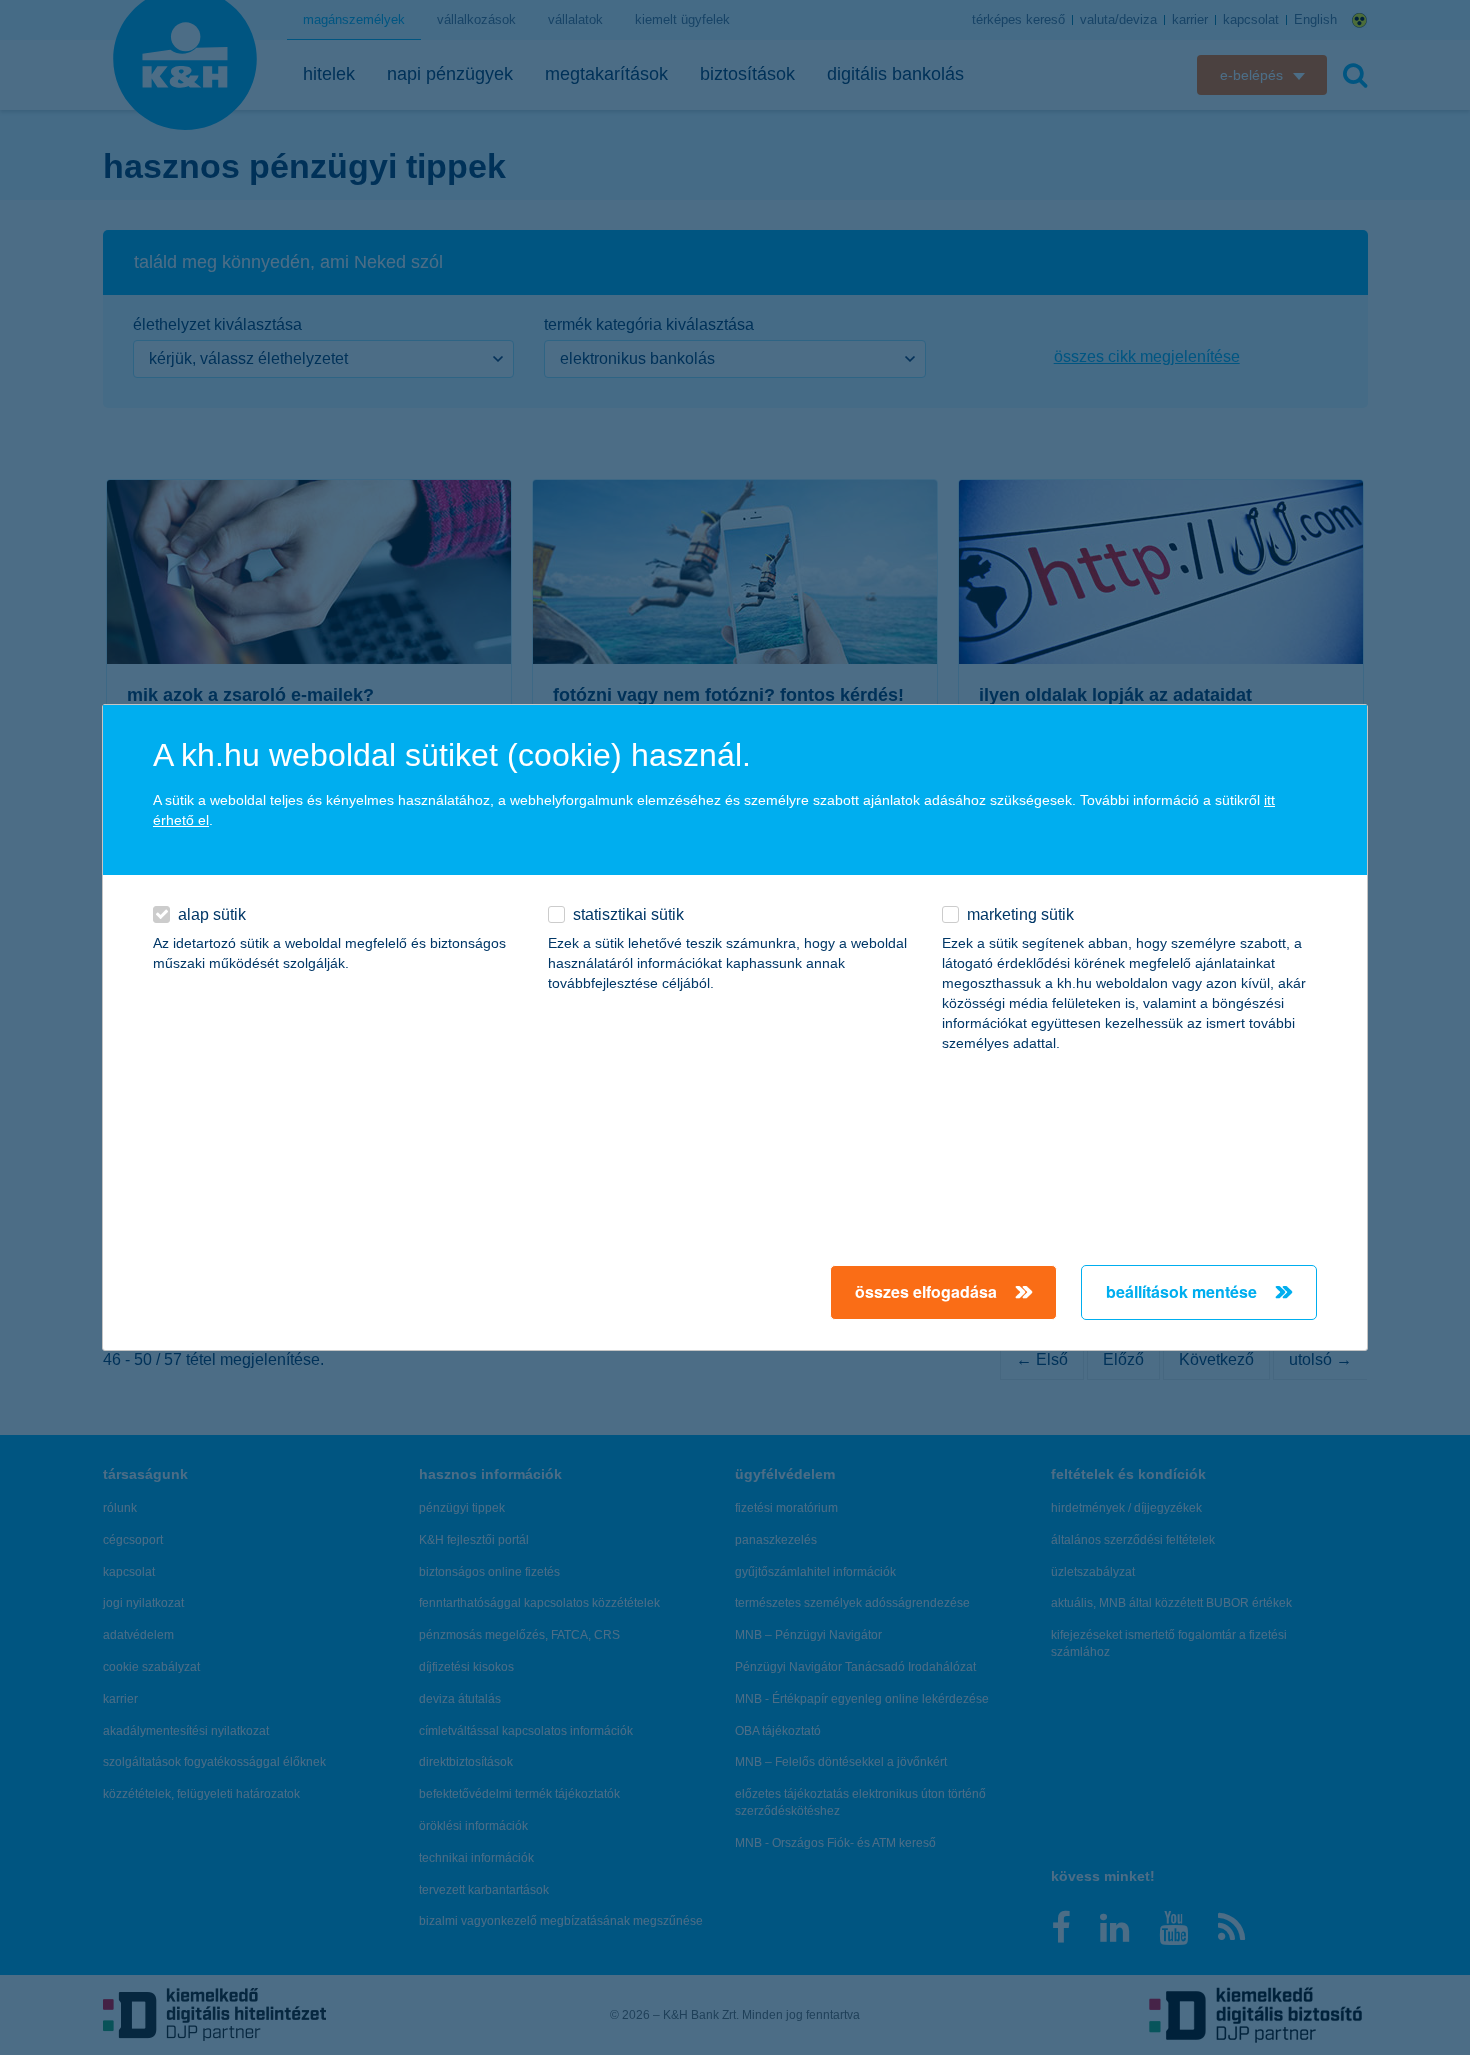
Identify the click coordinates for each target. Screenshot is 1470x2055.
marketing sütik (1020, 914)
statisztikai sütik (628, 914)
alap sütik (212, 914)
